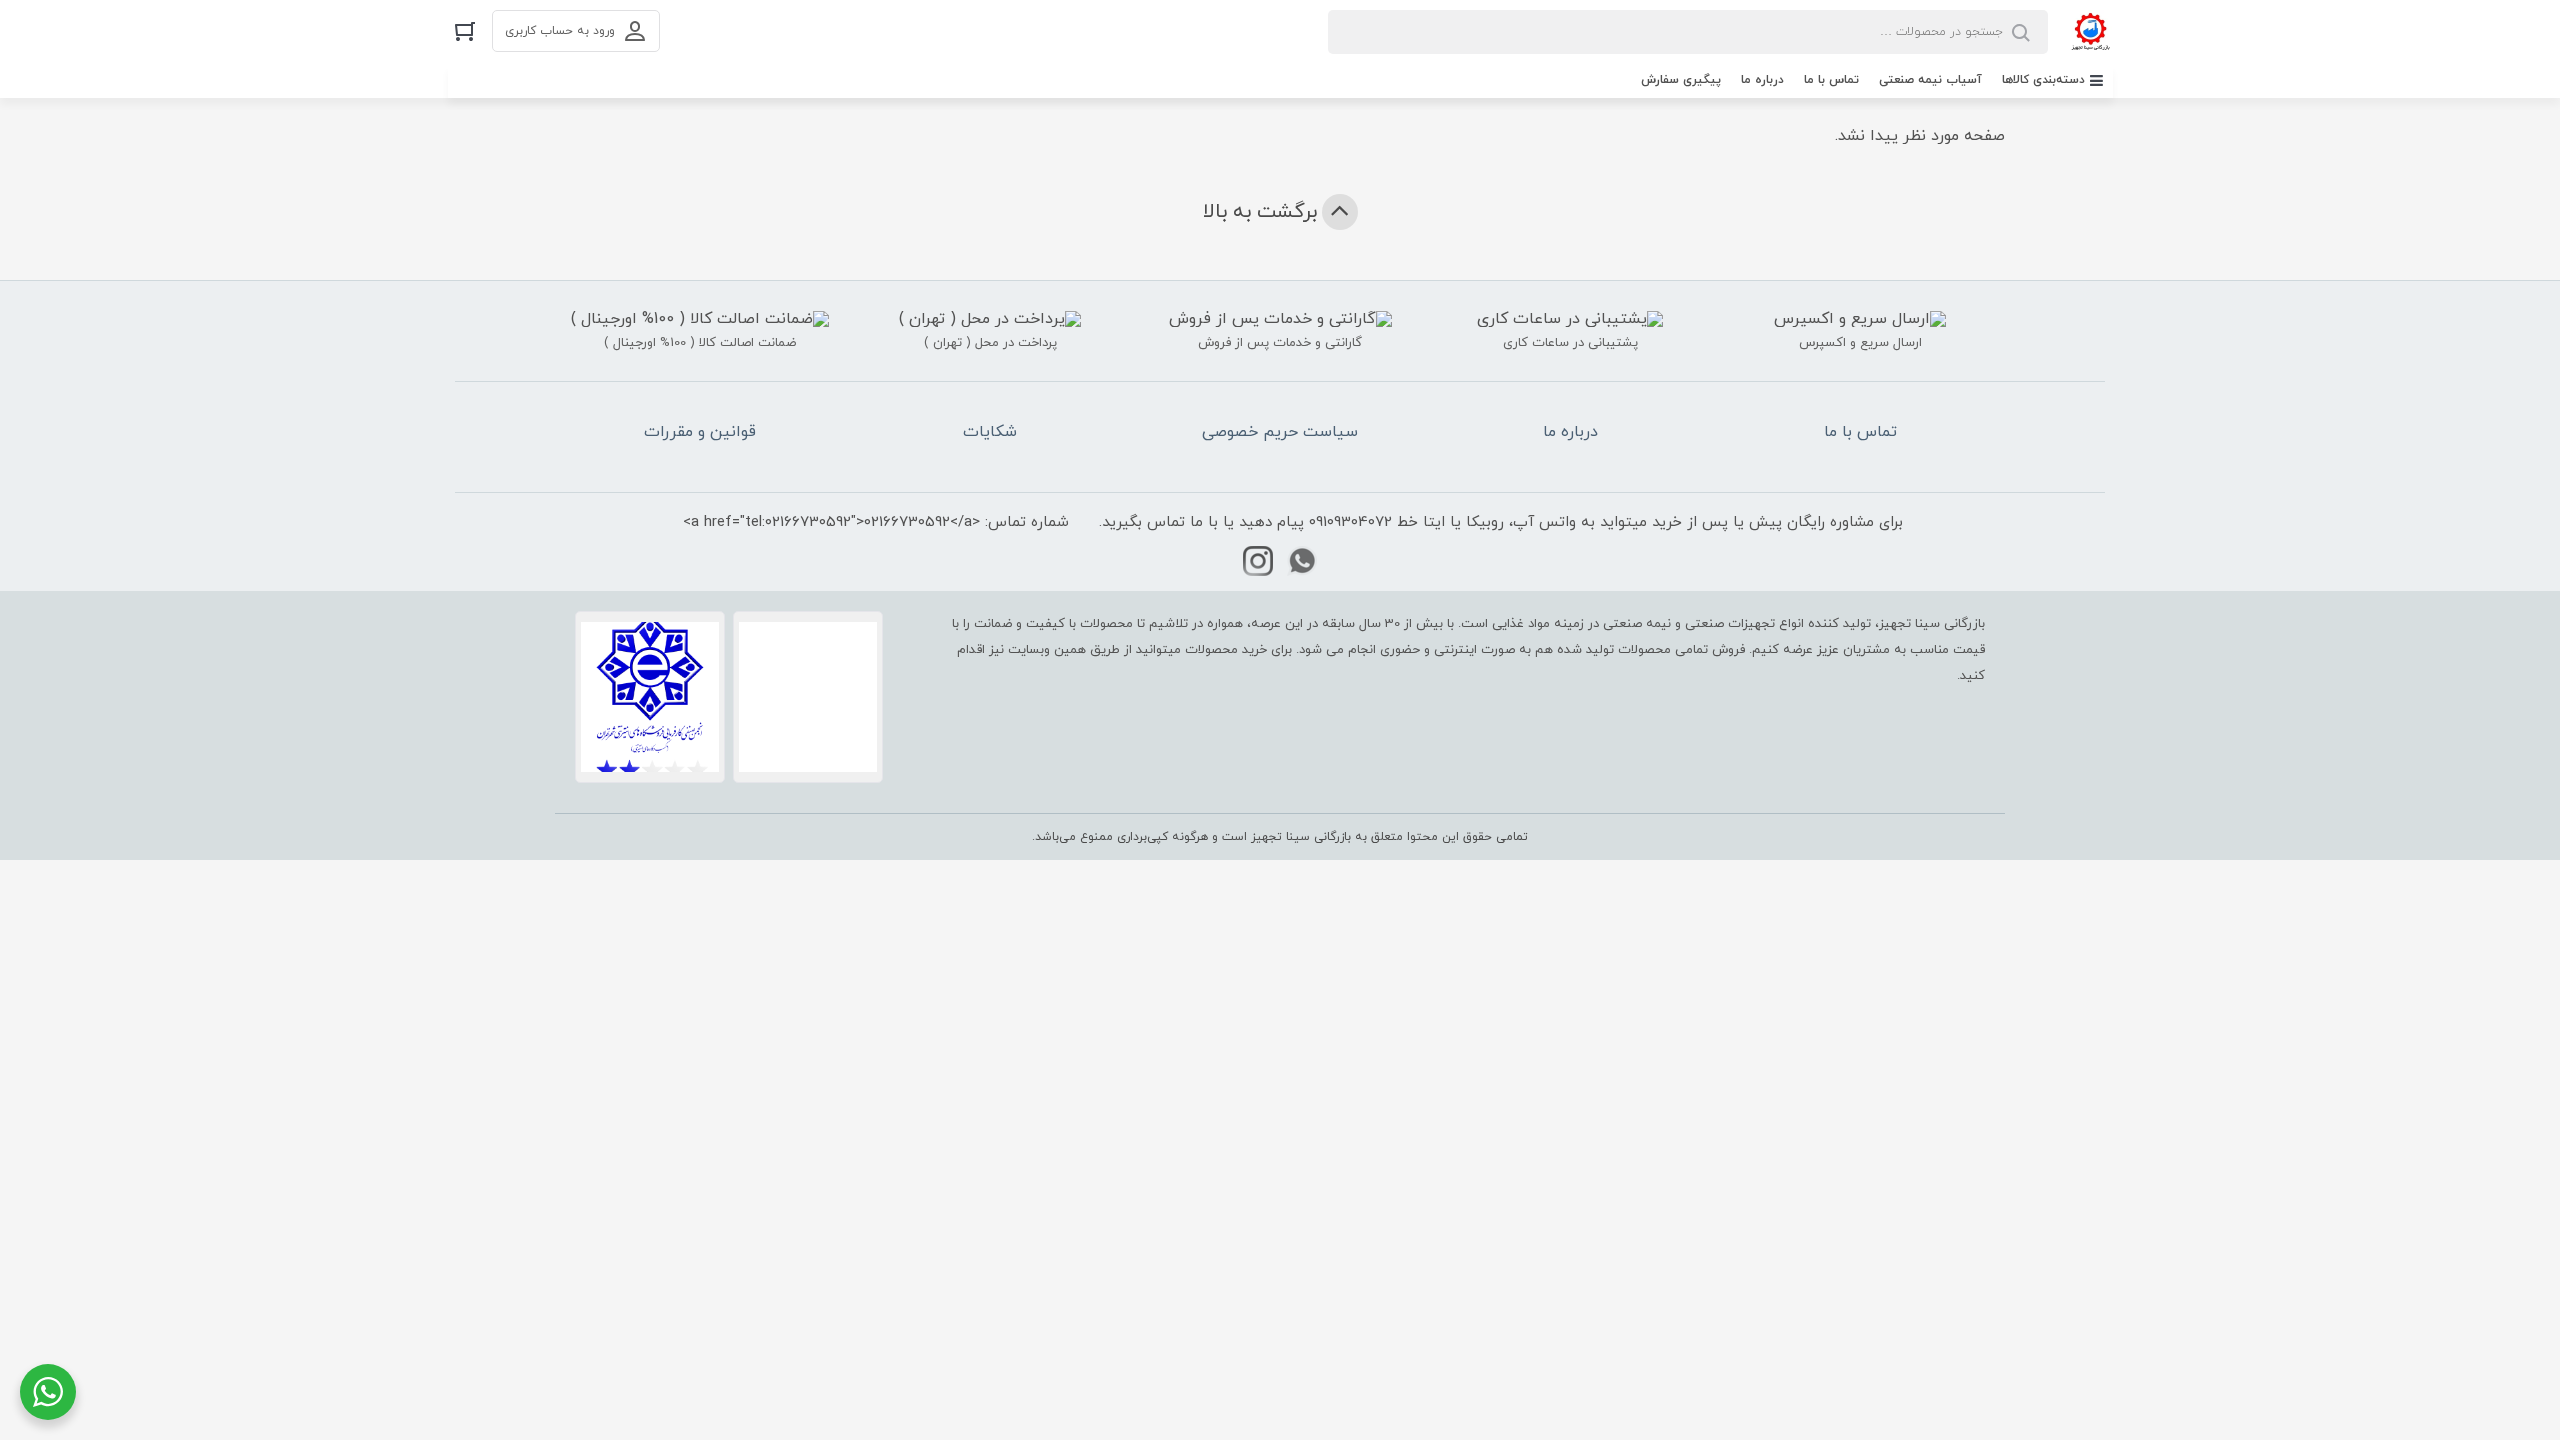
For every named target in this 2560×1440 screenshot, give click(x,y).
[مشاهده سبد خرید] (465, 30)
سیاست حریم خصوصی (1280, 432)
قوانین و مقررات (700, 432)
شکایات (990, 432)
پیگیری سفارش (1681, 80)
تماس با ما (1831, 80)
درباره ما (1762, 80)
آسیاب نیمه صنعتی (1930, 80)
